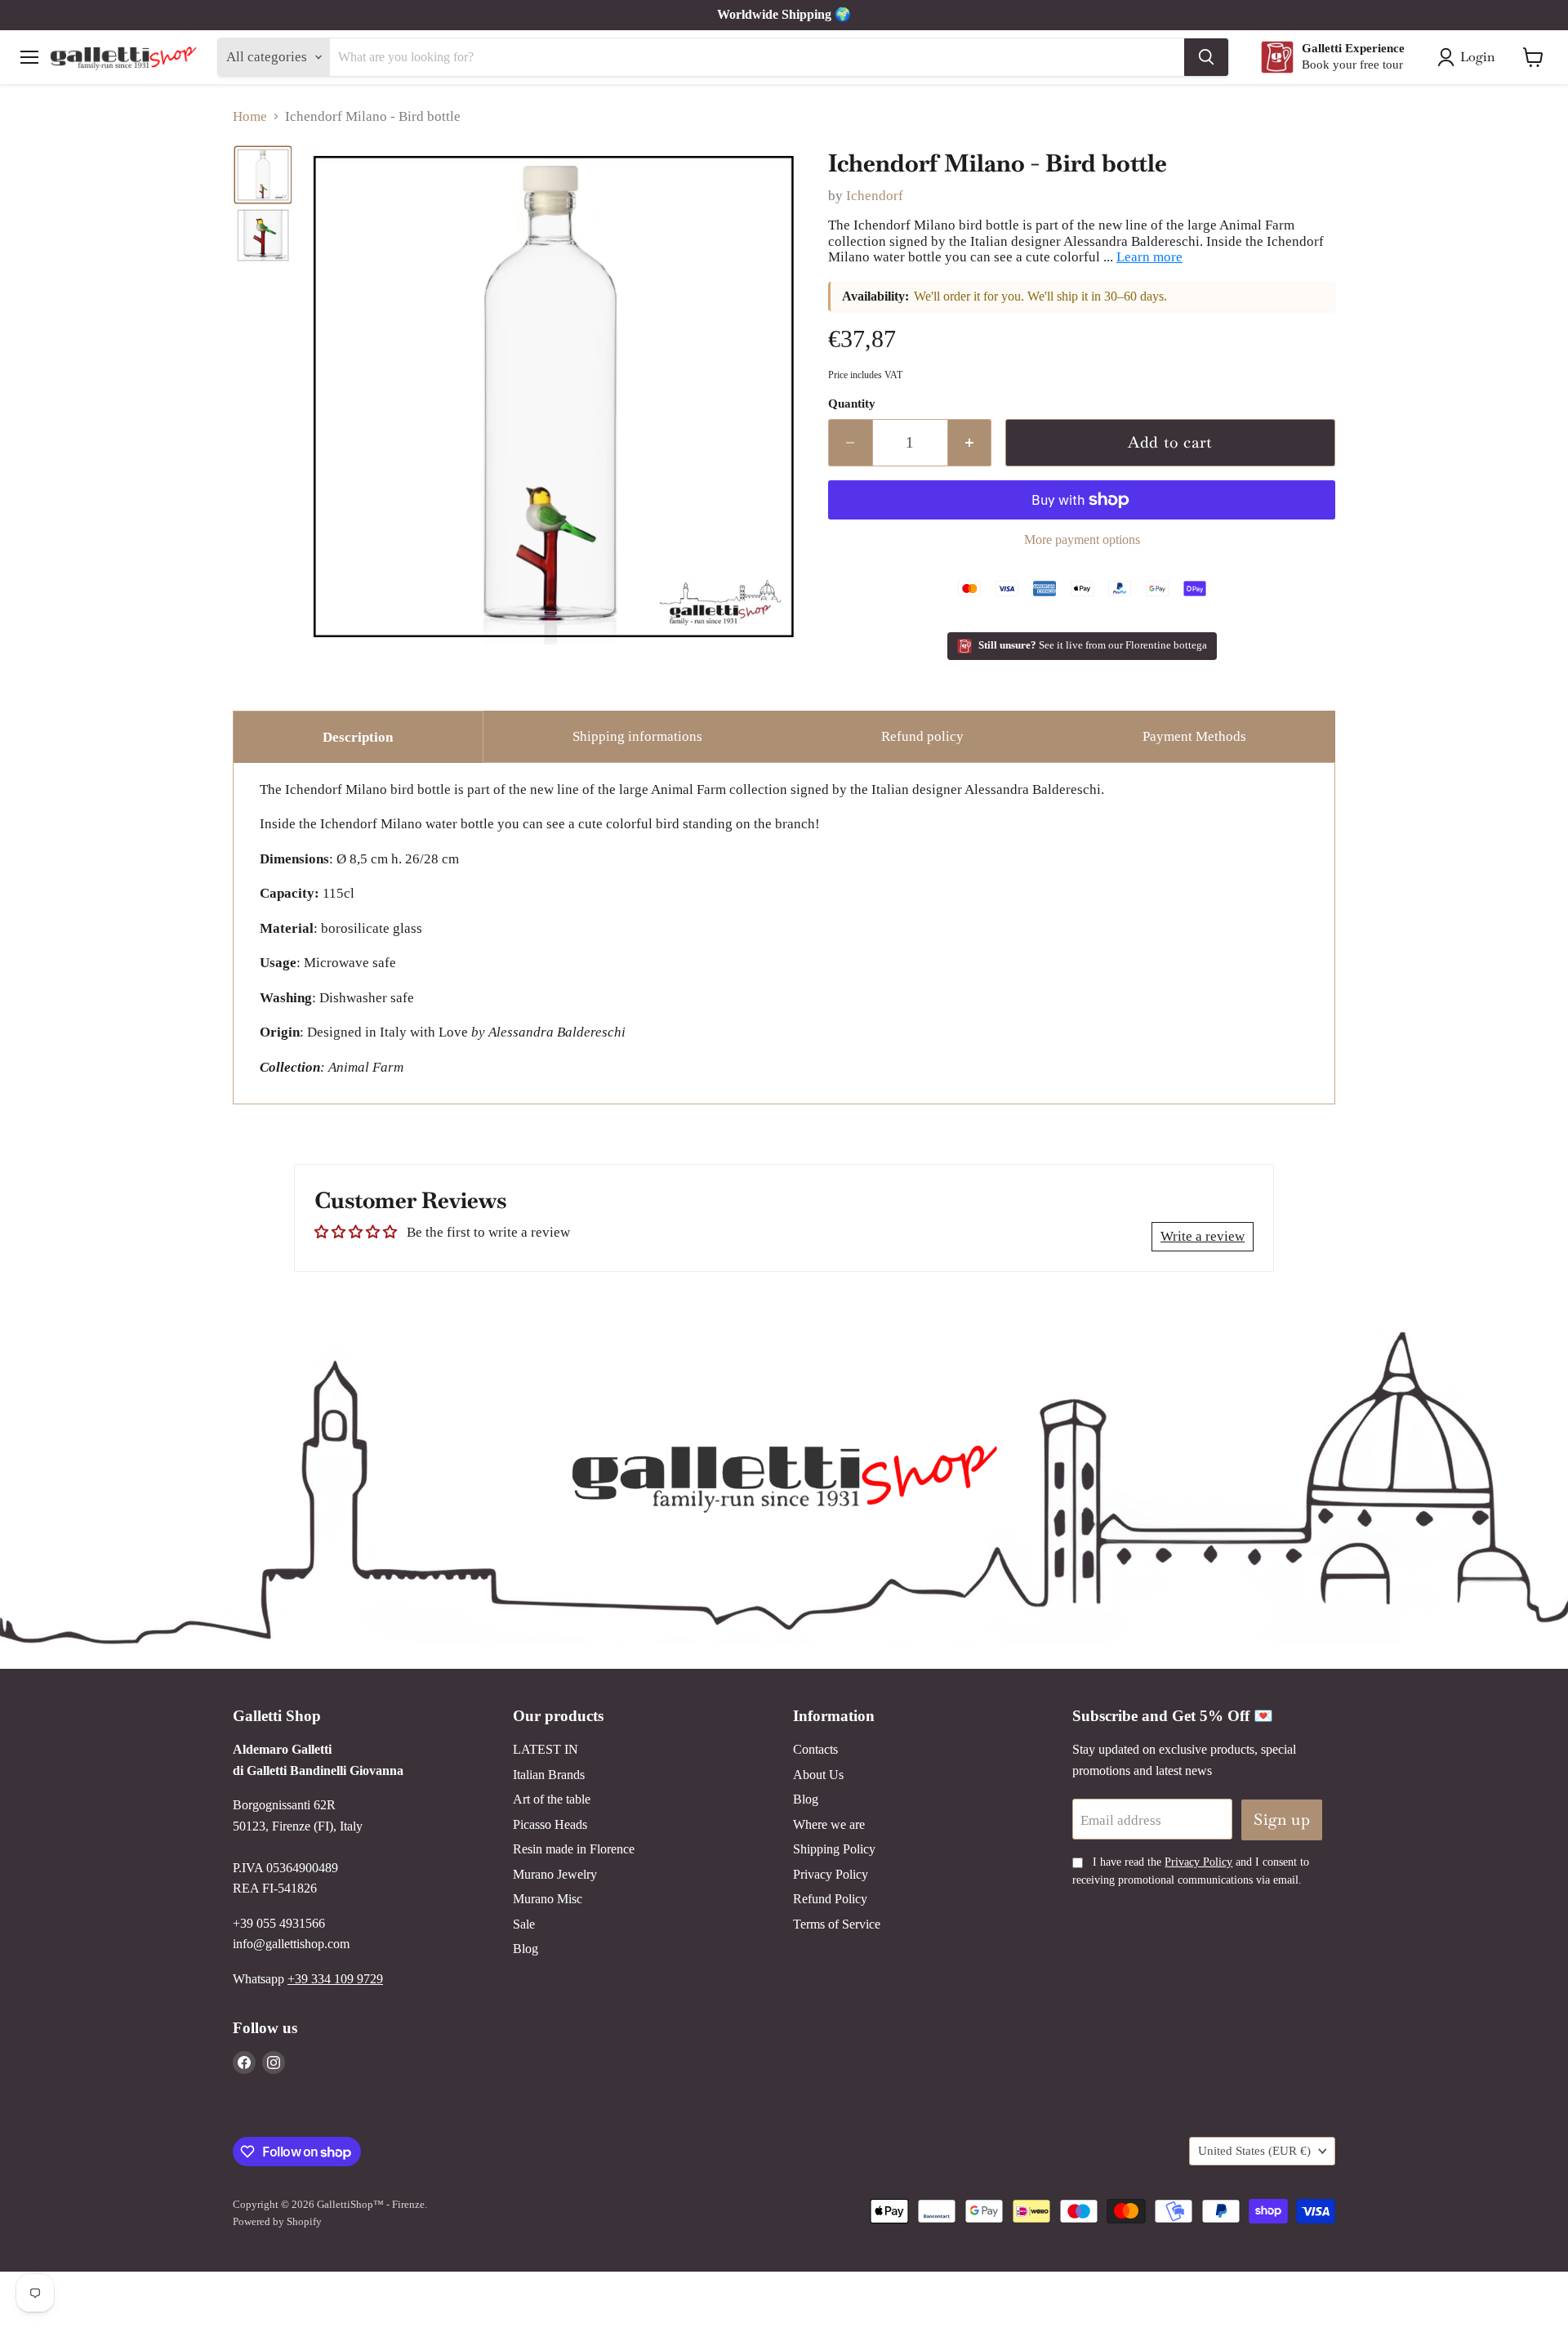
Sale (524, 1924)
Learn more (1149, 257)
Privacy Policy (831, 1874)
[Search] (1206, 57)
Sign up (1282, 1820)
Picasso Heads (550, 1824)
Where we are (829, 1824)
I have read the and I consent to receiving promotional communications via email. (1191, 1871)
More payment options (1082, 540)
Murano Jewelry (555, 1874)
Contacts (815, 1749)
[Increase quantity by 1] (970, 443)
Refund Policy (830, 1899)
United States (1254, 2151)
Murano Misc (548, 1899)
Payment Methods (1194, 736)
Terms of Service (837, 1924)
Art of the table (552, 1799)
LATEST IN (546, 1749)
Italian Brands (549, 1775)
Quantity (852, 404)
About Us (818, 1775)
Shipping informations (637, 736)
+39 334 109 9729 (335, 1979)
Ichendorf (875, 196)
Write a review (1203, 1236)
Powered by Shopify (277, 2221)
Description (358, 737)
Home (250, 116)
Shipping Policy (834, 1849)
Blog (526, 1949)
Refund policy (922, 736)
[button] (263, 175)
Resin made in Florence (574, 1849)
